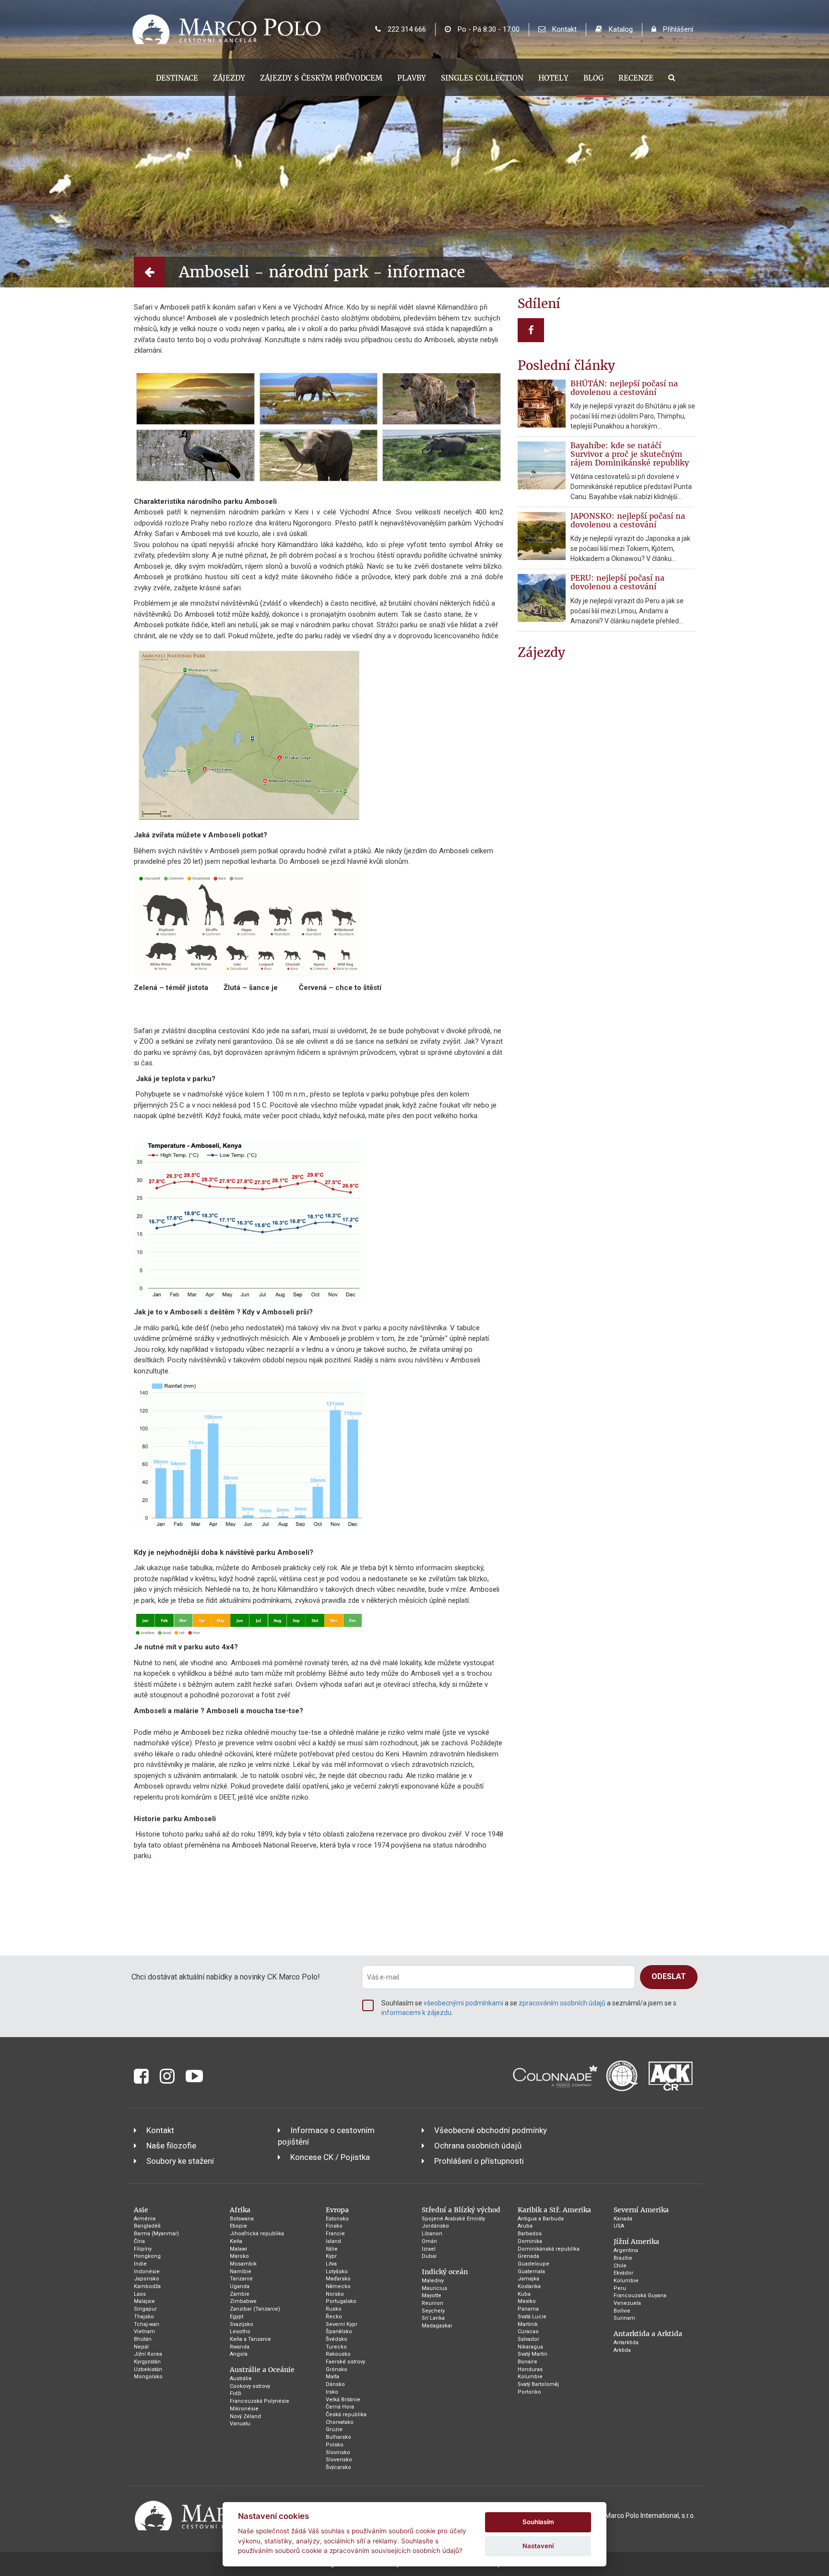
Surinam (624, 2318)
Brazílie (623, 2258)
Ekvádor (623, 2273)
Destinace (177, 78)
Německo (338, 2286)
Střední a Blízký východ (461, 2210)
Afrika (240, 2210)
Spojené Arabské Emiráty (453, 2219)
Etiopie (238, 2226)
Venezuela (627, 2303)
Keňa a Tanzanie (250, 2339)
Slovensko (339, 2460)
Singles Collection (482, 78)
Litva (331, 2264)
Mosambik (243, 2264)
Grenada (528, 2256)
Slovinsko (338, 2452)
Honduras (530, 2369)
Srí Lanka (433, 2318)
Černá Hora (340, 2407)
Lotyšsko (337, 2272)
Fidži (236, 2393)
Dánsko (335, 2384)
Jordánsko (435, 2226)
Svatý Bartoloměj (538, 2384)
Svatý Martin (533, 2354)
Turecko (336, 2347)
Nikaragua (530, 2347)
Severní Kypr (342, 2324)
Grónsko (337, 2369)
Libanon (432, 2234)
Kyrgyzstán (147, 2362)
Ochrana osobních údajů (478, 2146)
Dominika (530, 2241)
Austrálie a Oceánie (262, 2370)
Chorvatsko (340, 2422)
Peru (620, 2288)
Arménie (145, 2219)
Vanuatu (240, 2424)
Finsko (334, 2226)
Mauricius (434, 2288)
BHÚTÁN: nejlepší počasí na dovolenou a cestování (624, 388)
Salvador (528, 2339)
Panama (528, 2309)
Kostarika (529, 2286)
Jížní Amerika (636, 2242)
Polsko (335, 2445)
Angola (239, 2354)
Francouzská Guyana (640, 2296)
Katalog (620, 29)
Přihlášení (677, 29)
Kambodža (147, 2286)
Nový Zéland (245, 2416)
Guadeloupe (533, 2264)
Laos (140, 2294)
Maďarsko (338, 2279)
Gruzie (334, 2429)
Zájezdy (229, 78)
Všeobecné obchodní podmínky (491, 2130)
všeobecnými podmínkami (463, 2003)
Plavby (412, 78)
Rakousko (338, 2354)
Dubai (429, 2256)
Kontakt (563, 29)
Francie (335, 2234)
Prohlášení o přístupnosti (479, 2161)
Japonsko (147, 2279)
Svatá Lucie (532, 2317)
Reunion (432, 2303)
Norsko (335, 2294)
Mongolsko (148, 2377)
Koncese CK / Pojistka (330, 2157)
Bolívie (622, 2311)
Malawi (238, 2249)
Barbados (530, 2234)
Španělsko (339, 2332)
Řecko (334, 2317)
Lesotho (240, 2332)
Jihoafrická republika (257, 2234)
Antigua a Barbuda (541, 2219)
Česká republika (346, 2415)
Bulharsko (338, 2437)
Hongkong (147, 2256)
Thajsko (144, 2317)
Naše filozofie (171, 2146)
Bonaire (527, 2362)
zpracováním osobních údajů (562, 2003)
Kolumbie (530, 2377)
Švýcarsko (338, 2467)
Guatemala (531, 2272)
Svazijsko (242, 2324)
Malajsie (144, 2301)
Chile (620, 2266)
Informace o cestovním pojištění (326, 2136)
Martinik (528, 2324)
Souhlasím (538, 2522)
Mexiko (527, 2301)
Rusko (334, 2309)
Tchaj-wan (147, 2324)
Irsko (332, 2392)
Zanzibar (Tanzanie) (255, 2309)
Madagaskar (437, 2326)
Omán (429, 2241)
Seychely (433, 2311)
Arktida (622, 2350)
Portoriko (529, 2392)
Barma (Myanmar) (156, 2234)
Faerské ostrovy (345, 2362)
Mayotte (432, 2296)
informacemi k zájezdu (416, 2013)
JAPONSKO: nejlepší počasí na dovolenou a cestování (628, 520)
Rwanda (240, 2347)
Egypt (237, 2317)
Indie (140, 2264)
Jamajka (528, 2279)
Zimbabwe (243, 2301)
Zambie (240, 2294)
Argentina (626, 2250)
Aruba (525, 2226)
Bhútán (143, 2339)
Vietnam (144, 2332)
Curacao (528, 2332)
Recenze (636, 78)
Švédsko (337, 2339)
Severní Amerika (641, 2210)
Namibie (241, 2272)
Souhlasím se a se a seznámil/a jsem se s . (529, 2008)
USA (619, 2226)
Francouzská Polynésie (260, 2401)
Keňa (236, 2241)
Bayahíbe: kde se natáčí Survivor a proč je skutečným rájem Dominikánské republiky (630, 454)
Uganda (240, 2286)
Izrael (429, 2249)
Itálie (332, 2249)
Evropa (337, 2210)
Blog (593, 78)
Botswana (242, 2219)
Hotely (553, 78)
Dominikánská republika (549, 2249)
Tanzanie (241, 2279)
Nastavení (538, 2546)
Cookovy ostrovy (250, 2386)
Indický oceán (445, 2272)
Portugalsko (341, 2301)
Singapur (145, 2309)
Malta (332, 2377)
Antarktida (626, 2343)
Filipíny (143, 2249)
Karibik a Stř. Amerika (554, 2210)
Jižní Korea (148, 2354)
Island (333, 2241)
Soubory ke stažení (180, 2161)
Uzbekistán (148, 2369)
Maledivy (433, 2281)
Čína (139, 2241)
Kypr (331, 2256)
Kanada (623, 2219)
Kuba (524, 2294)
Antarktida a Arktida (648, 2334)
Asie (141, 2210)
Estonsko (337, 2219)
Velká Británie (343, 2400)
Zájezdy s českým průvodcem (321, 78)
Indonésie (147, 2272)
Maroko (239, 2256)
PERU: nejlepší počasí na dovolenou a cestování (617, 582)
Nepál (141, 2347)
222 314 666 (406, 29)
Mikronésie (244, 2409)
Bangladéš (147, 2226)
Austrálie (241, 2379)
